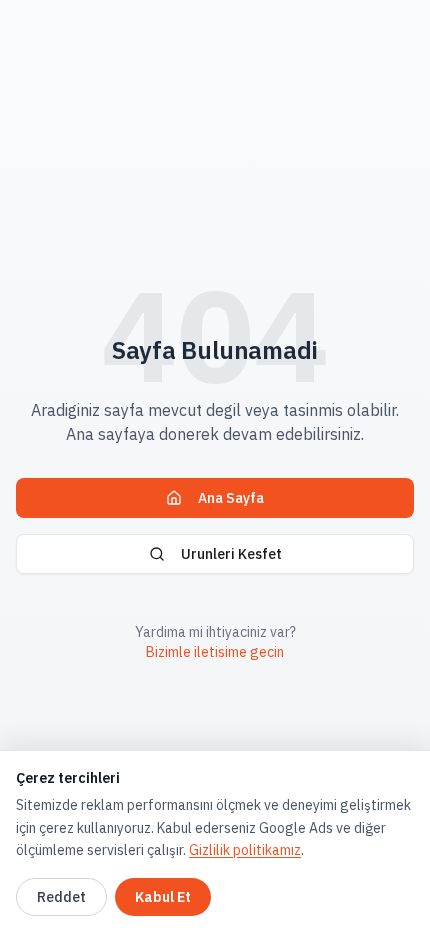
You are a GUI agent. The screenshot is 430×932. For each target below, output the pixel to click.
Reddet (61, 897)
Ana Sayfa (231, 498)
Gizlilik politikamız (245, 850)
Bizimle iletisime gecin (215, 652)
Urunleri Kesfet (231, 554)
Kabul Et (163, 897)
